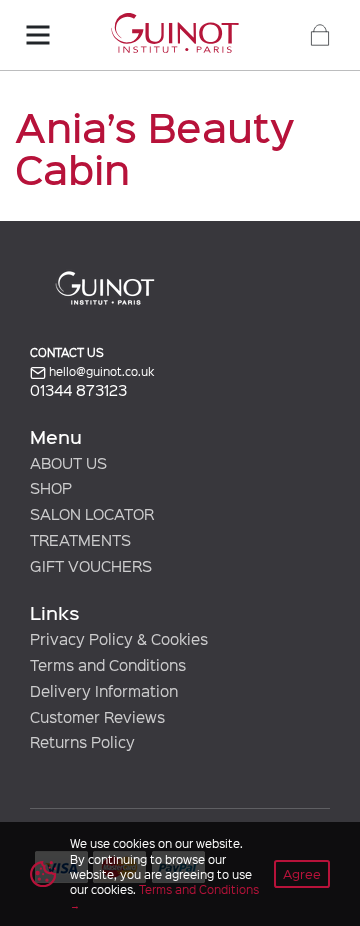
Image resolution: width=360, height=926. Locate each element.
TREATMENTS (80, 540)
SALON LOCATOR (92, 514)
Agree (302, 873)
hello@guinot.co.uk (100, 371)
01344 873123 (78, 390)
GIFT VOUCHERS (91, 566)
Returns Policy (82, 742)
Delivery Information (104, 691)
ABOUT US (68, 463)
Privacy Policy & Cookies (119, 639)
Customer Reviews (97, 717)
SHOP (51, 488)
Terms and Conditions (199, 889)
